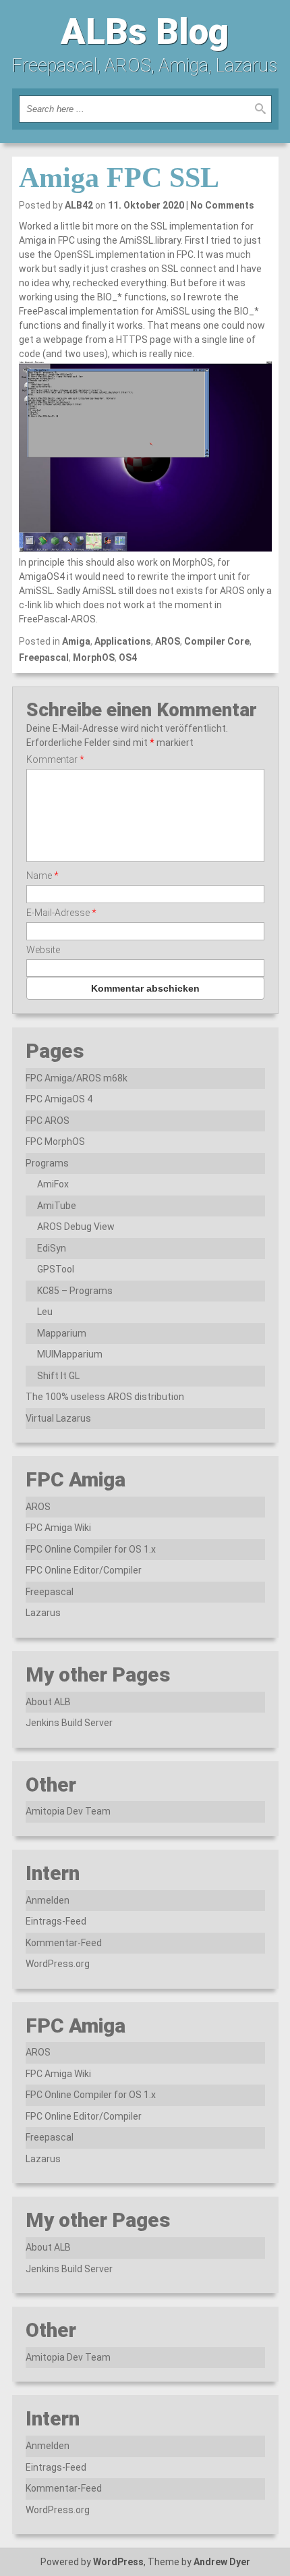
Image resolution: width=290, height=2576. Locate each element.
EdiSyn (52, 1248)
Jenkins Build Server (69, 1723)
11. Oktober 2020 (146, 205)
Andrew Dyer (222, 2562)
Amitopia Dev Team (68, 1811)
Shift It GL (58, 1376)
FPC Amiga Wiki (58, 1528)
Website (43, 950)
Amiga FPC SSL (119, 178)
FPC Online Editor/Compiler (84, 1570)
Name (42, 876)
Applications (123, 641)
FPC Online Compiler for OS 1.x (91, 1549)
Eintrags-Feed (56, 1921)
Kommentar (55, 759)
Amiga (76, 641)
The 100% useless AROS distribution (105, 1397)
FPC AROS (48, 1121)
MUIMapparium (70, 1354)
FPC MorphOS (55, 1142)
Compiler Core (217, 641)
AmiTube (57, 1206)
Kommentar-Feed (64, 1943)
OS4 (128, 658)
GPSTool (56, 1269)
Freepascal (44, 658)
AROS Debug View (76, 1227)
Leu (45, 1312)
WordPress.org (58, 1964)
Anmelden (48, 1900)
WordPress (118, 2562)
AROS (168, 641)
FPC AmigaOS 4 (59, 1099)
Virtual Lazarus (58, 1418)
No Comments (222, 205)
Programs (47, 1163)
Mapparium (62, 1333)
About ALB (48, 1702)
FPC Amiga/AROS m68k (77, 1078)
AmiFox (53, 1184)
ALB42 (79, 205)
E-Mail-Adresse (61, 913)
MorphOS (94, 658)
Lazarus (43, 1613)
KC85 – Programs (75, 1291)
